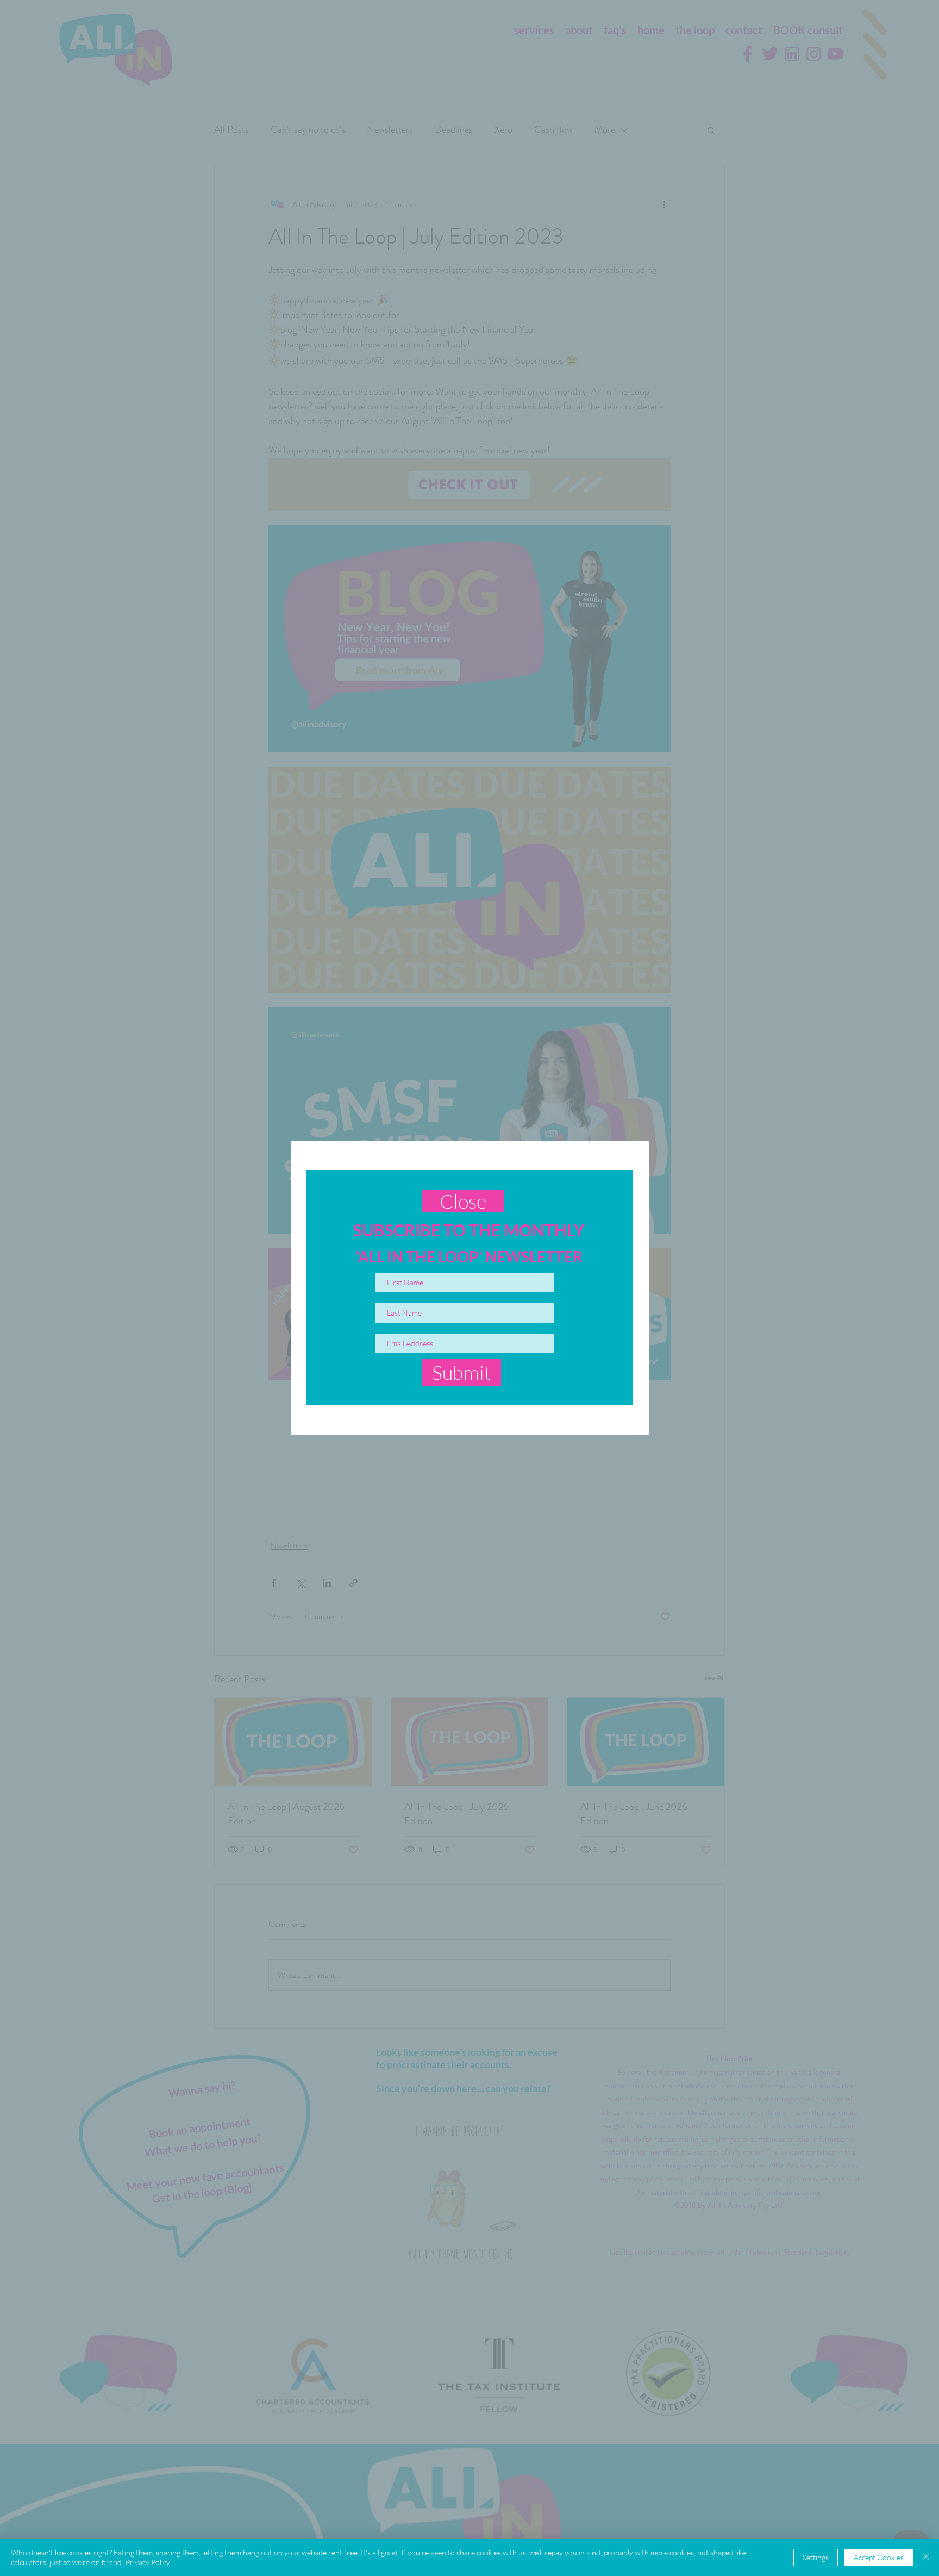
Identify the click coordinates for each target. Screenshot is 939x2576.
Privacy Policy (148, 2562)
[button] (463, 1201)
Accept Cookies (879, 2557)
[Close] (926, 2558)
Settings (816, 2557)
